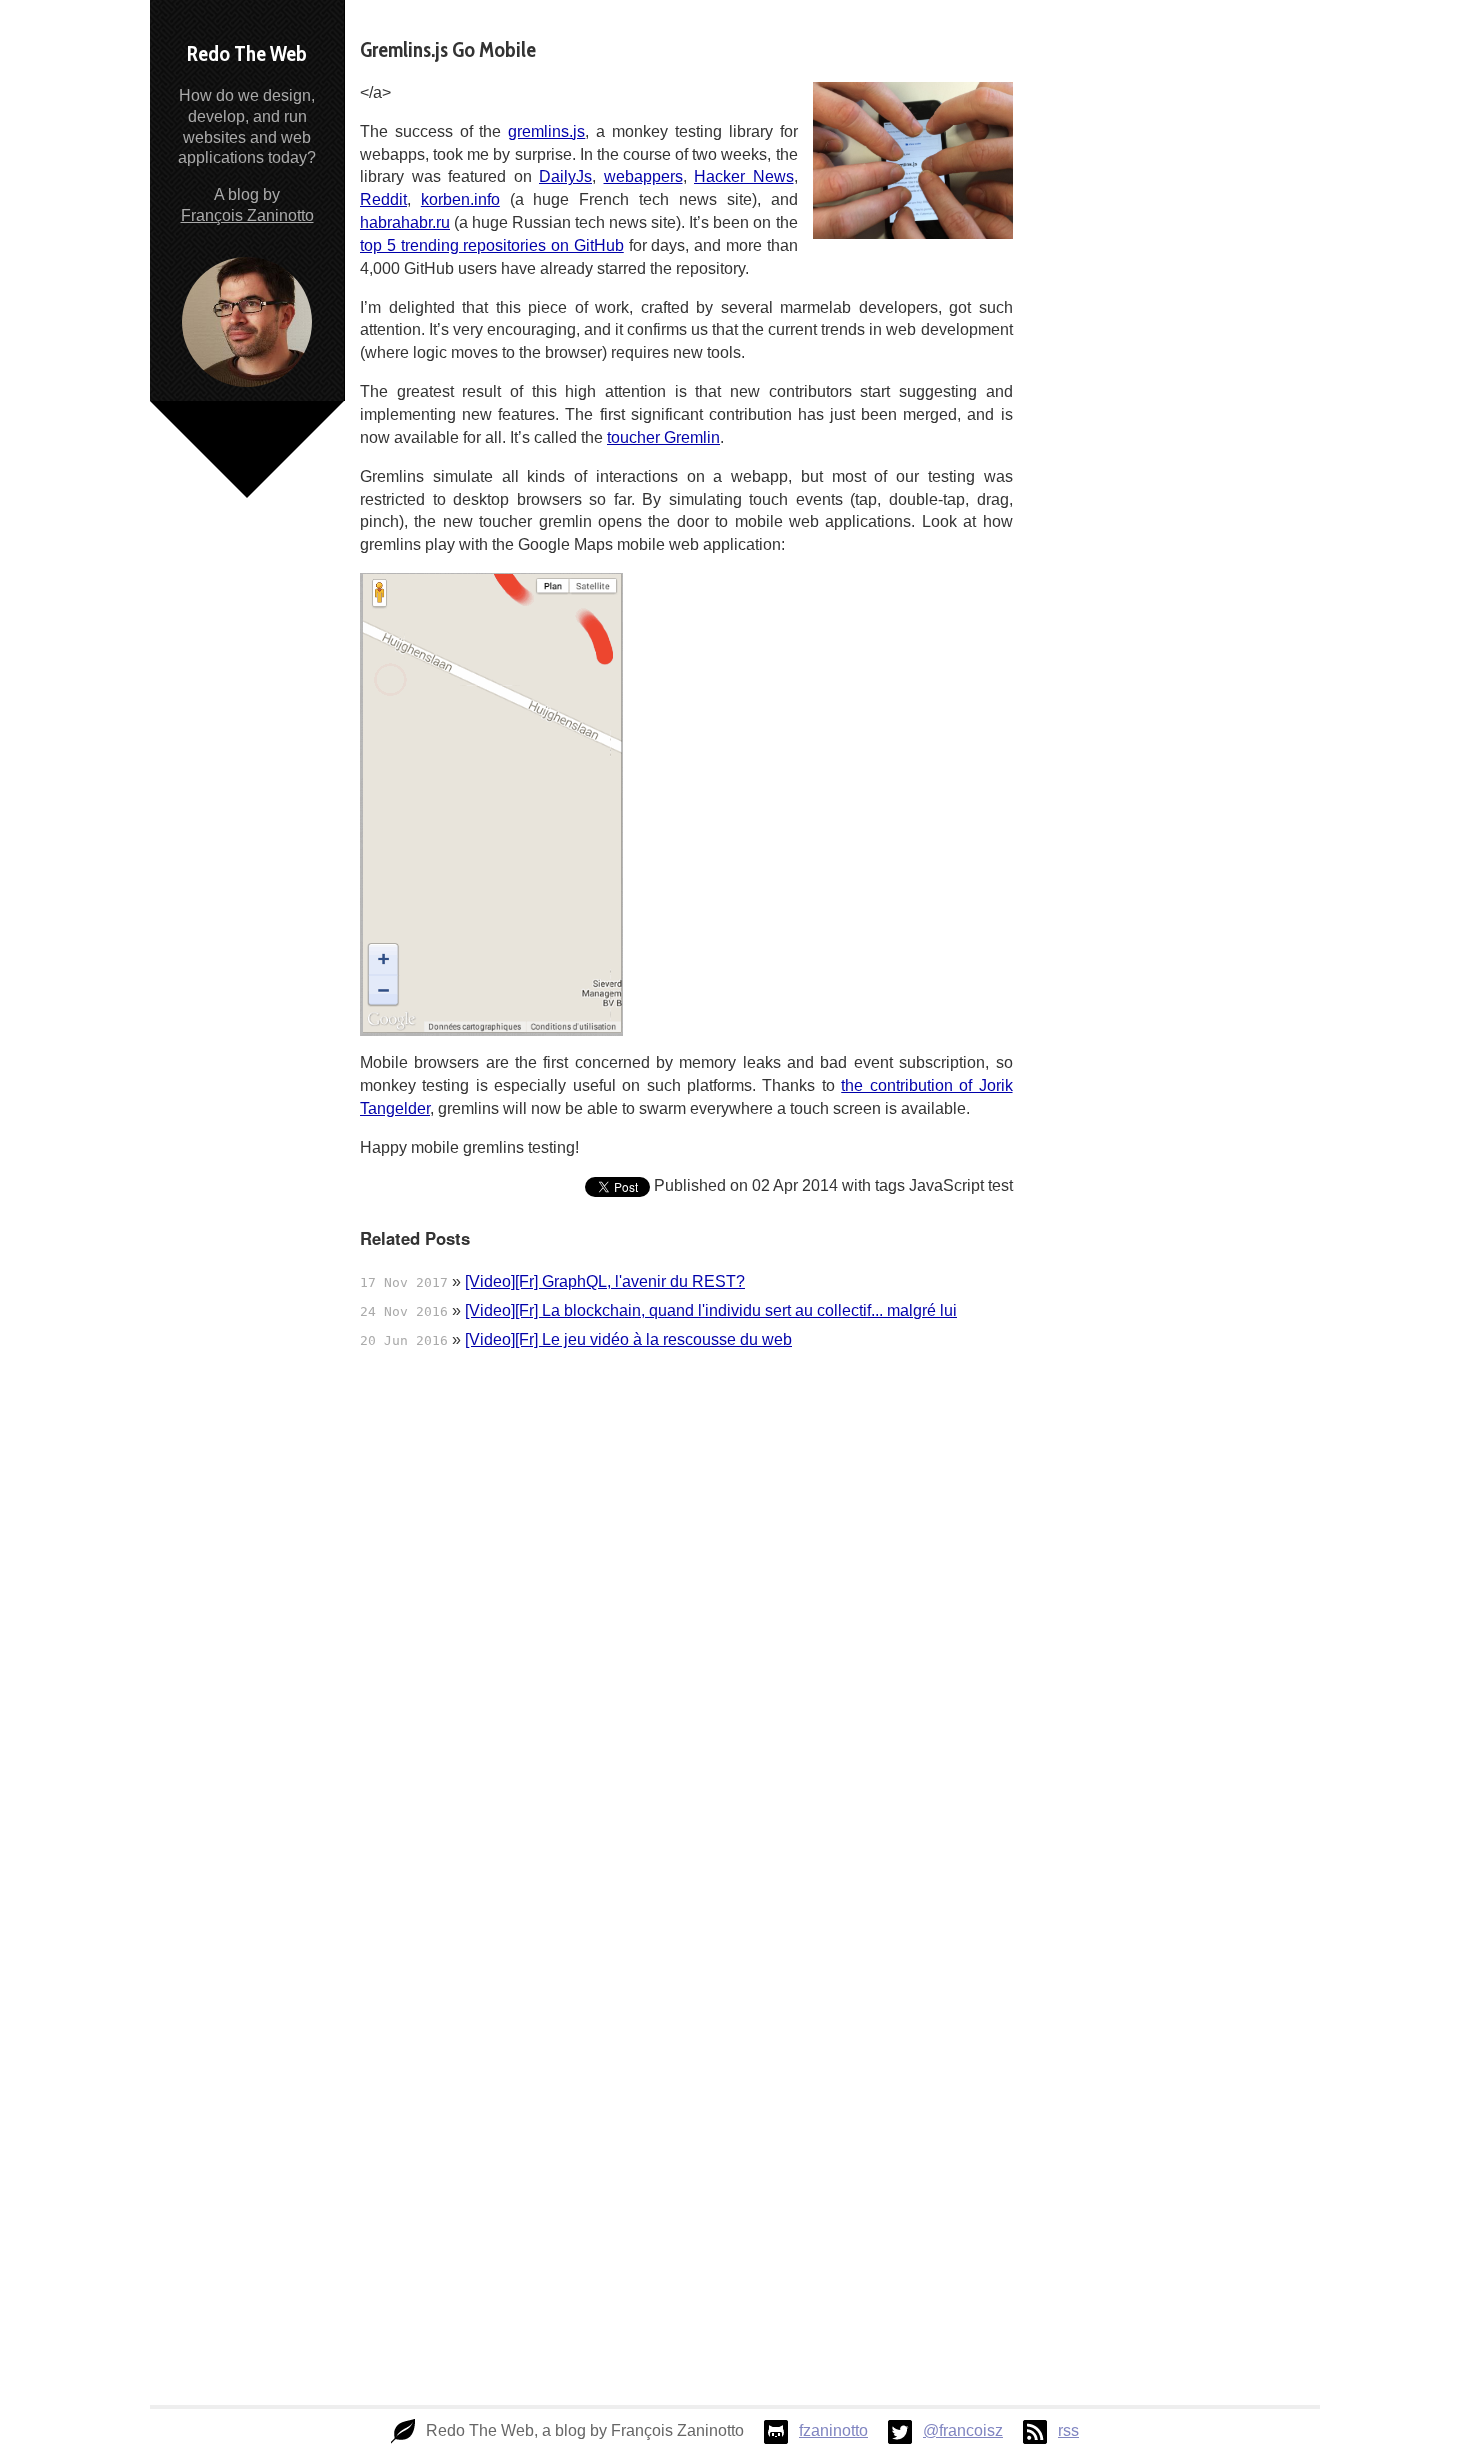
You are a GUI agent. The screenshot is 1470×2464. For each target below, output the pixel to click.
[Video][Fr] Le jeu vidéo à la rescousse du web (628, 1339)
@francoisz (963, 2430)
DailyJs (565, 176)
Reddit (383, 199)
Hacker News (744, 176)
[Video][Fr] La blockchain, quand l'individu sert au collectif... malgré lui (711, 1310)
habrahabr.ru (405, 222)
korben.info (460, 199)
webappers (643, 176)
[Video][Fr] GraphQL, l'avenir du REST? (605, 1281)
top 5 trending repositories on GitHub (492, 245)
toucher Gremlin (663, 437)
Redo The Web (247, 53)
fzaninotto (833, 2430)
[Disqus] (686, 1633)
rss (1068, 2430)
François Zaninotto (247, 215)
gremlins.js (546, 131)
